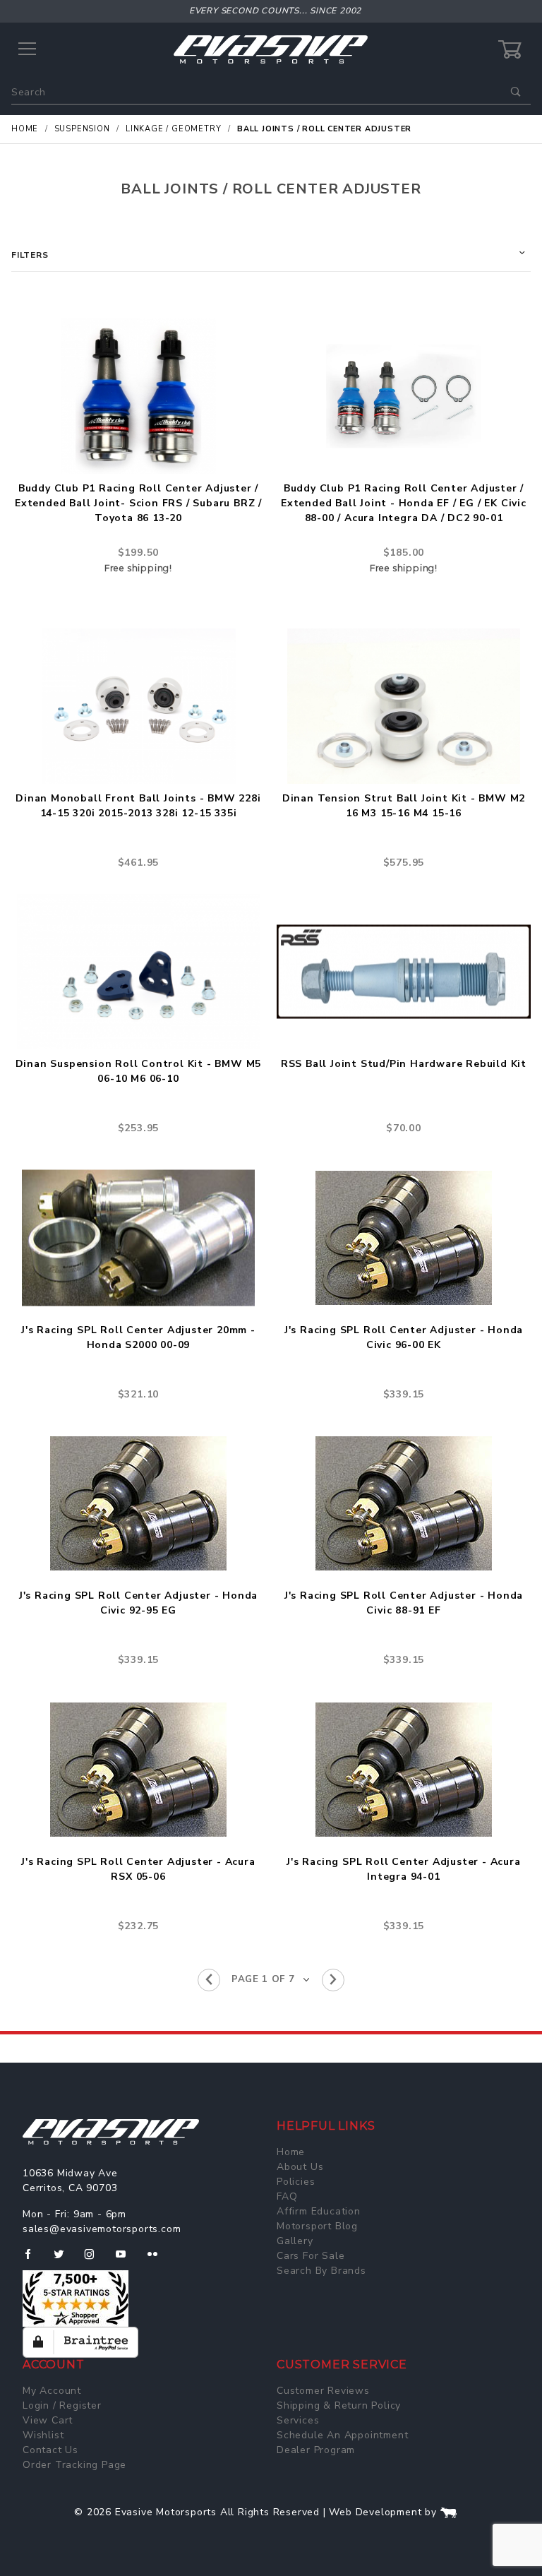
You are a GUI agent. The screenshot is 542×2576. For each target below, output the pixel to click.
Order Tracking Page (74, 2465)
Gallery (295, 2241)
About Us (300, 2167)
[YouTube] (127, 2260)
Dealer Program (316, 2450)
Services (298, 2420)
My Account (52, 2391)
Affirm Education (319, 2211)
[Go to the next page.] (333, 1980)
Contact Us (50, 2450)
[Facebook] (34, 2260)
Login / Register (62, 2405)
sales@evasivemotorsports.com (102, 2229)
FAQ (287, 2196)
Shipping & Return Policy (339, 2405)
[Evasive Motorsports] (271, 49)
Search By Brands (321, 2271)
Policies (296, 2182)
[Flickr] (158, 2260)
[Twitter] (65, 2260)
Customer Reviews (323, 2391)
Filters (30, 255)
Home (291, 2152)
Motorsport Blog (317, 2226)
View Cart (48, 2420)
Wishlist (43, 2435)
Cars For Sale (311, 2256)
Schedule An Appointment (342, 2435)
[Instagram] (95, 2260)
